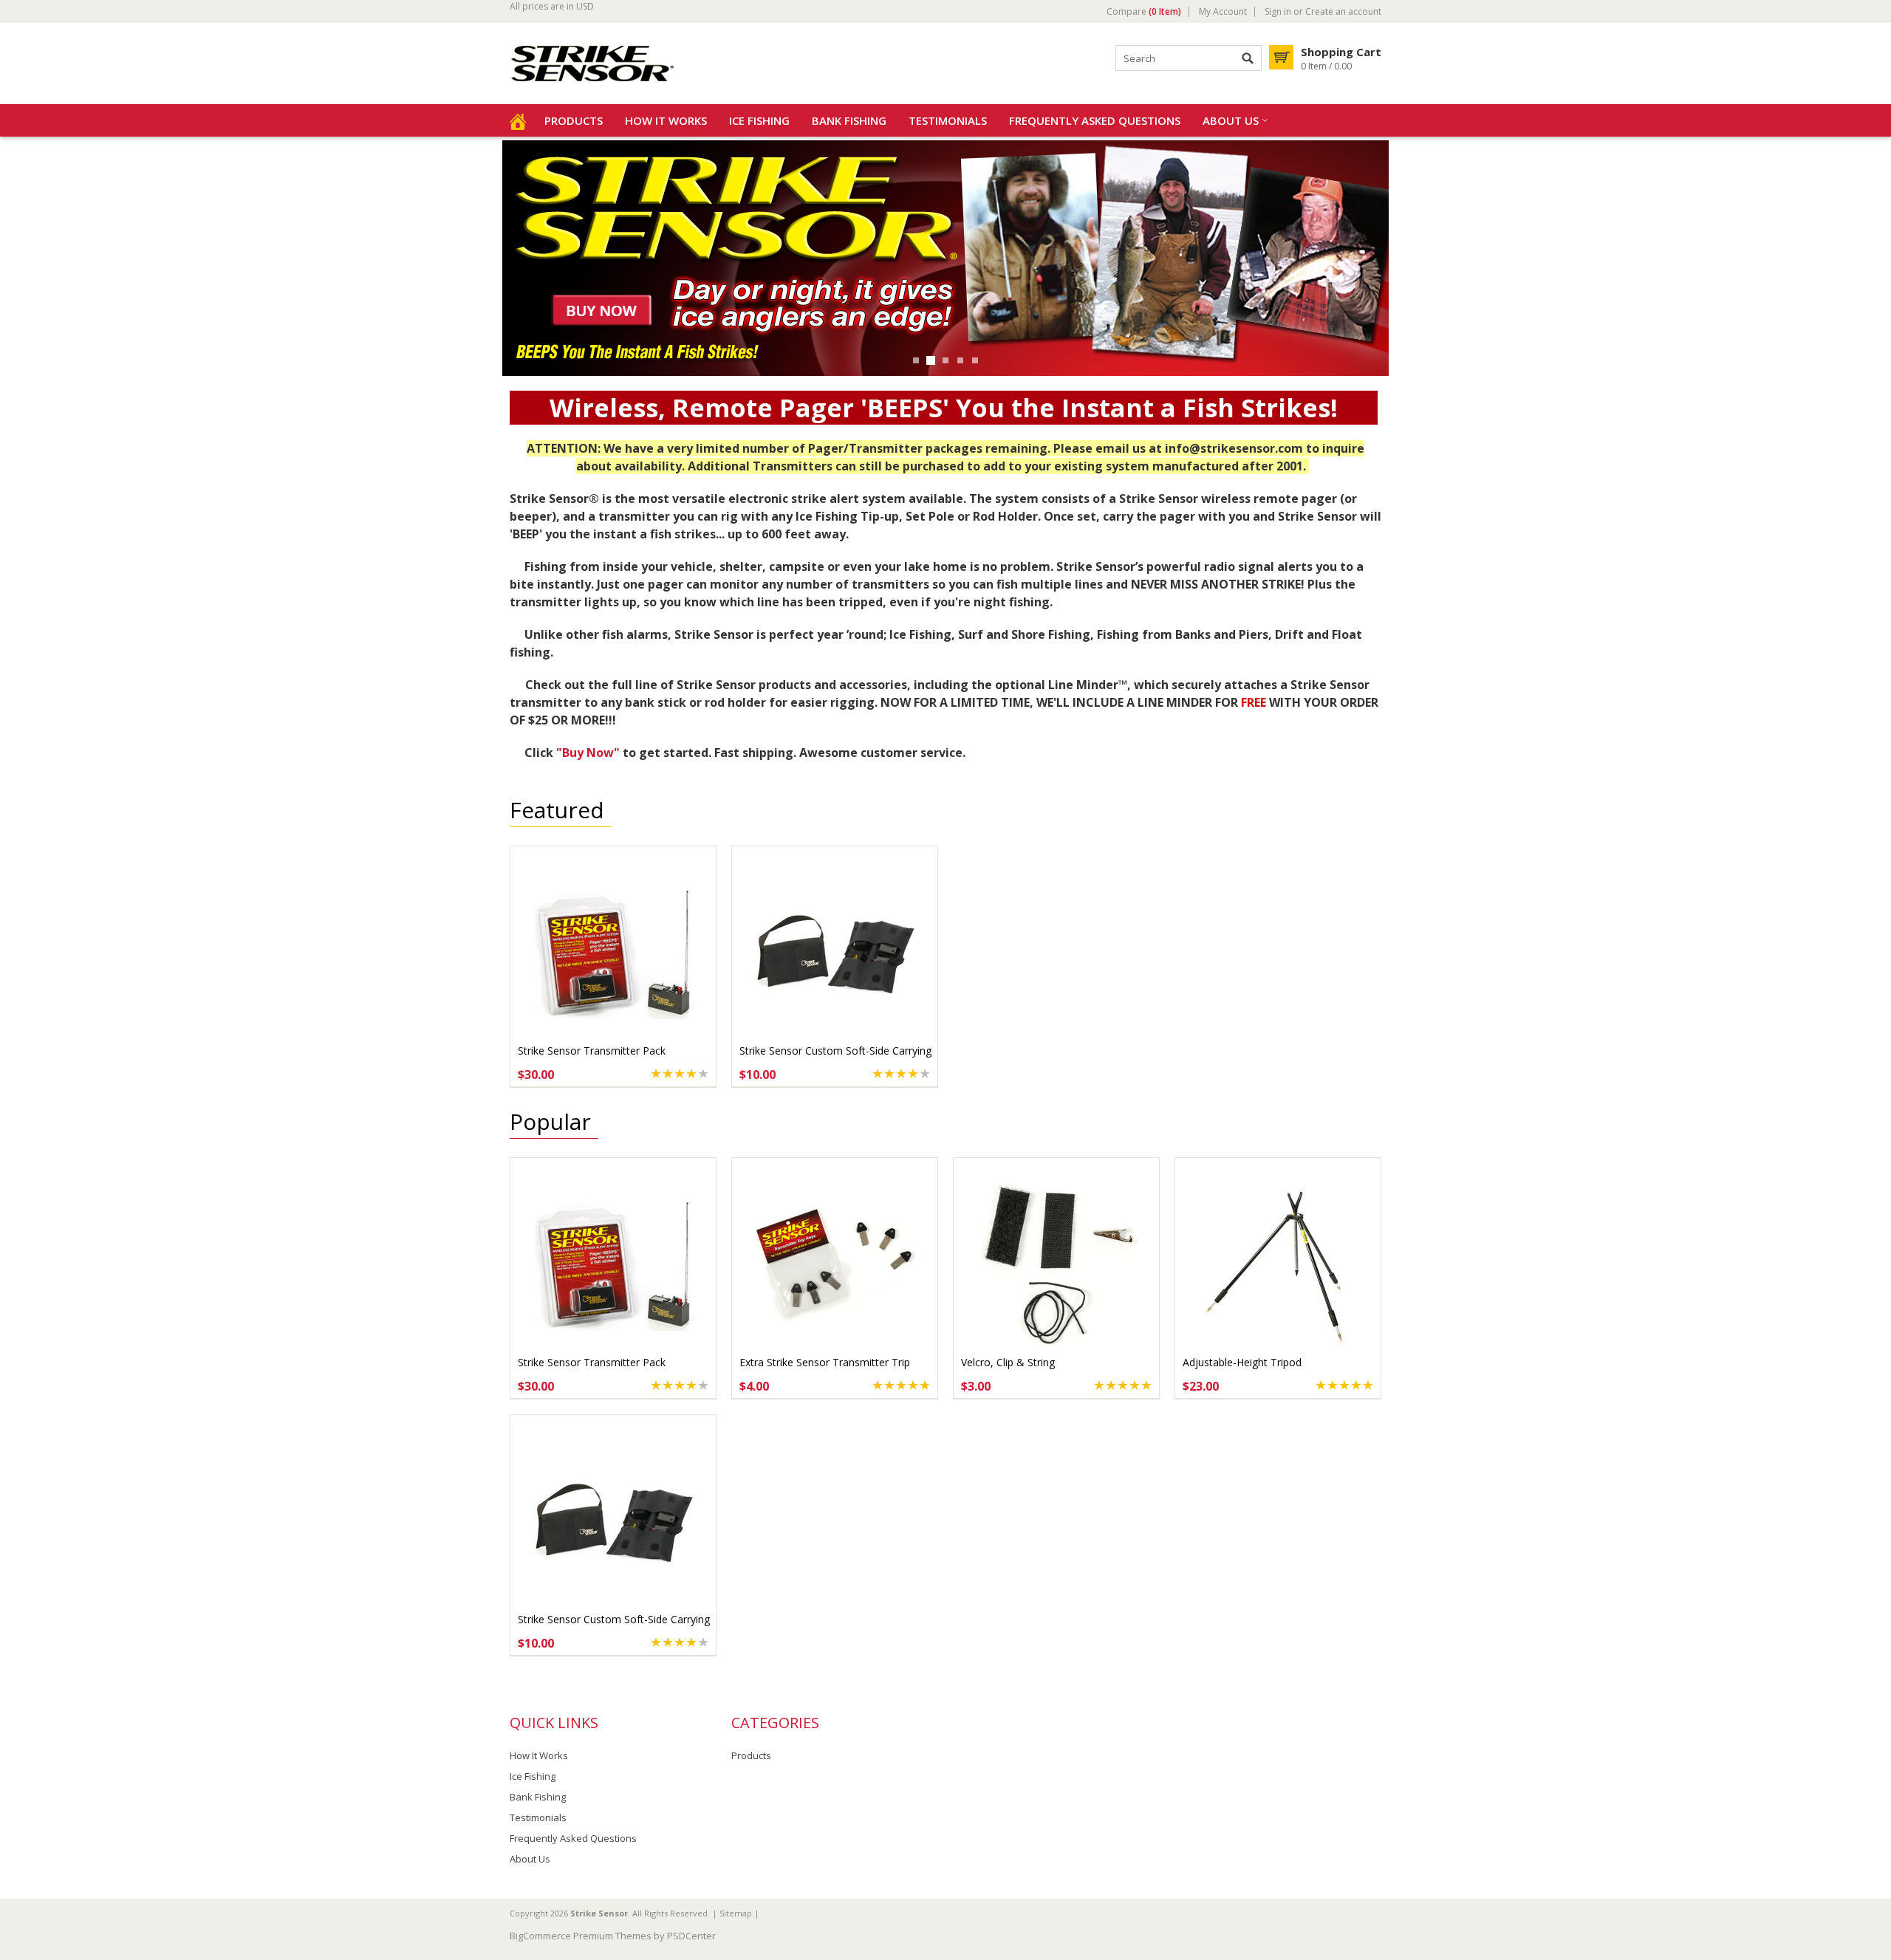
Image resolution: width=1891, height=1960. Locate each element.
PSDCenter (691, 1936)
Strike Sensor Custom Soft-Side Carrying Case (835, 1058)
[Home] (518, 120)
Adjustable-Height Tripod (1242, 1362)
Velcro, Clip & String (1008, 1362)
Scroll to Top (1874, 1873)
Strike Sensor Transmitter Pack (592, 1051)
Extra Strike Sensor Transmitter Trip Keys (825, 1370)
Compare (1144, 12)
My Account (1223, 12)
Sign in (1278, 12)
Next (13, 257)
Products (574, 120)
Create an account (1343, 12)
